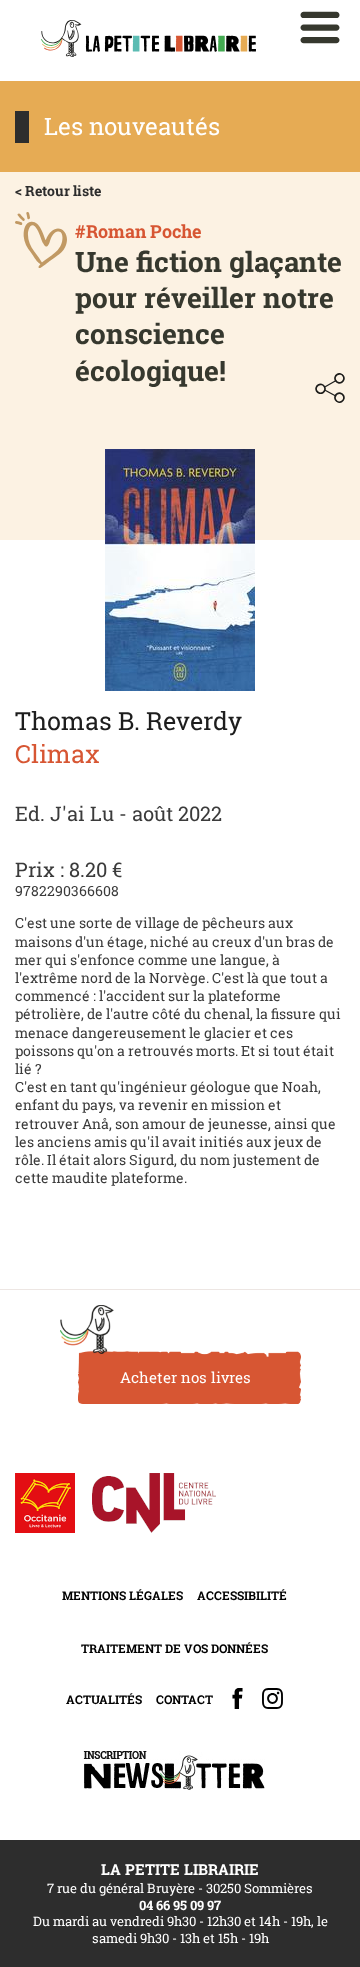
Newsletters (174, 1770)
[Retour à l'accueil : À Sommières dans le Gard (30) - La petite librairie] (148, 40)
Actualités (104, 1699)
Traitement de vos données (174, 1648)
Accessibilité (242, 1595)
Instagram (272, 1698)
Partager (330, 388)
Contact (184, 1699)
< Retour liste (58, 190)
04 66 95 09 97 (180, 1905)
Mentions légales (122, 1595)
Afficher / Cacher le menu (320, 27)
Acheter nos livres (185, 1377)
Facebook (237, 1698)
